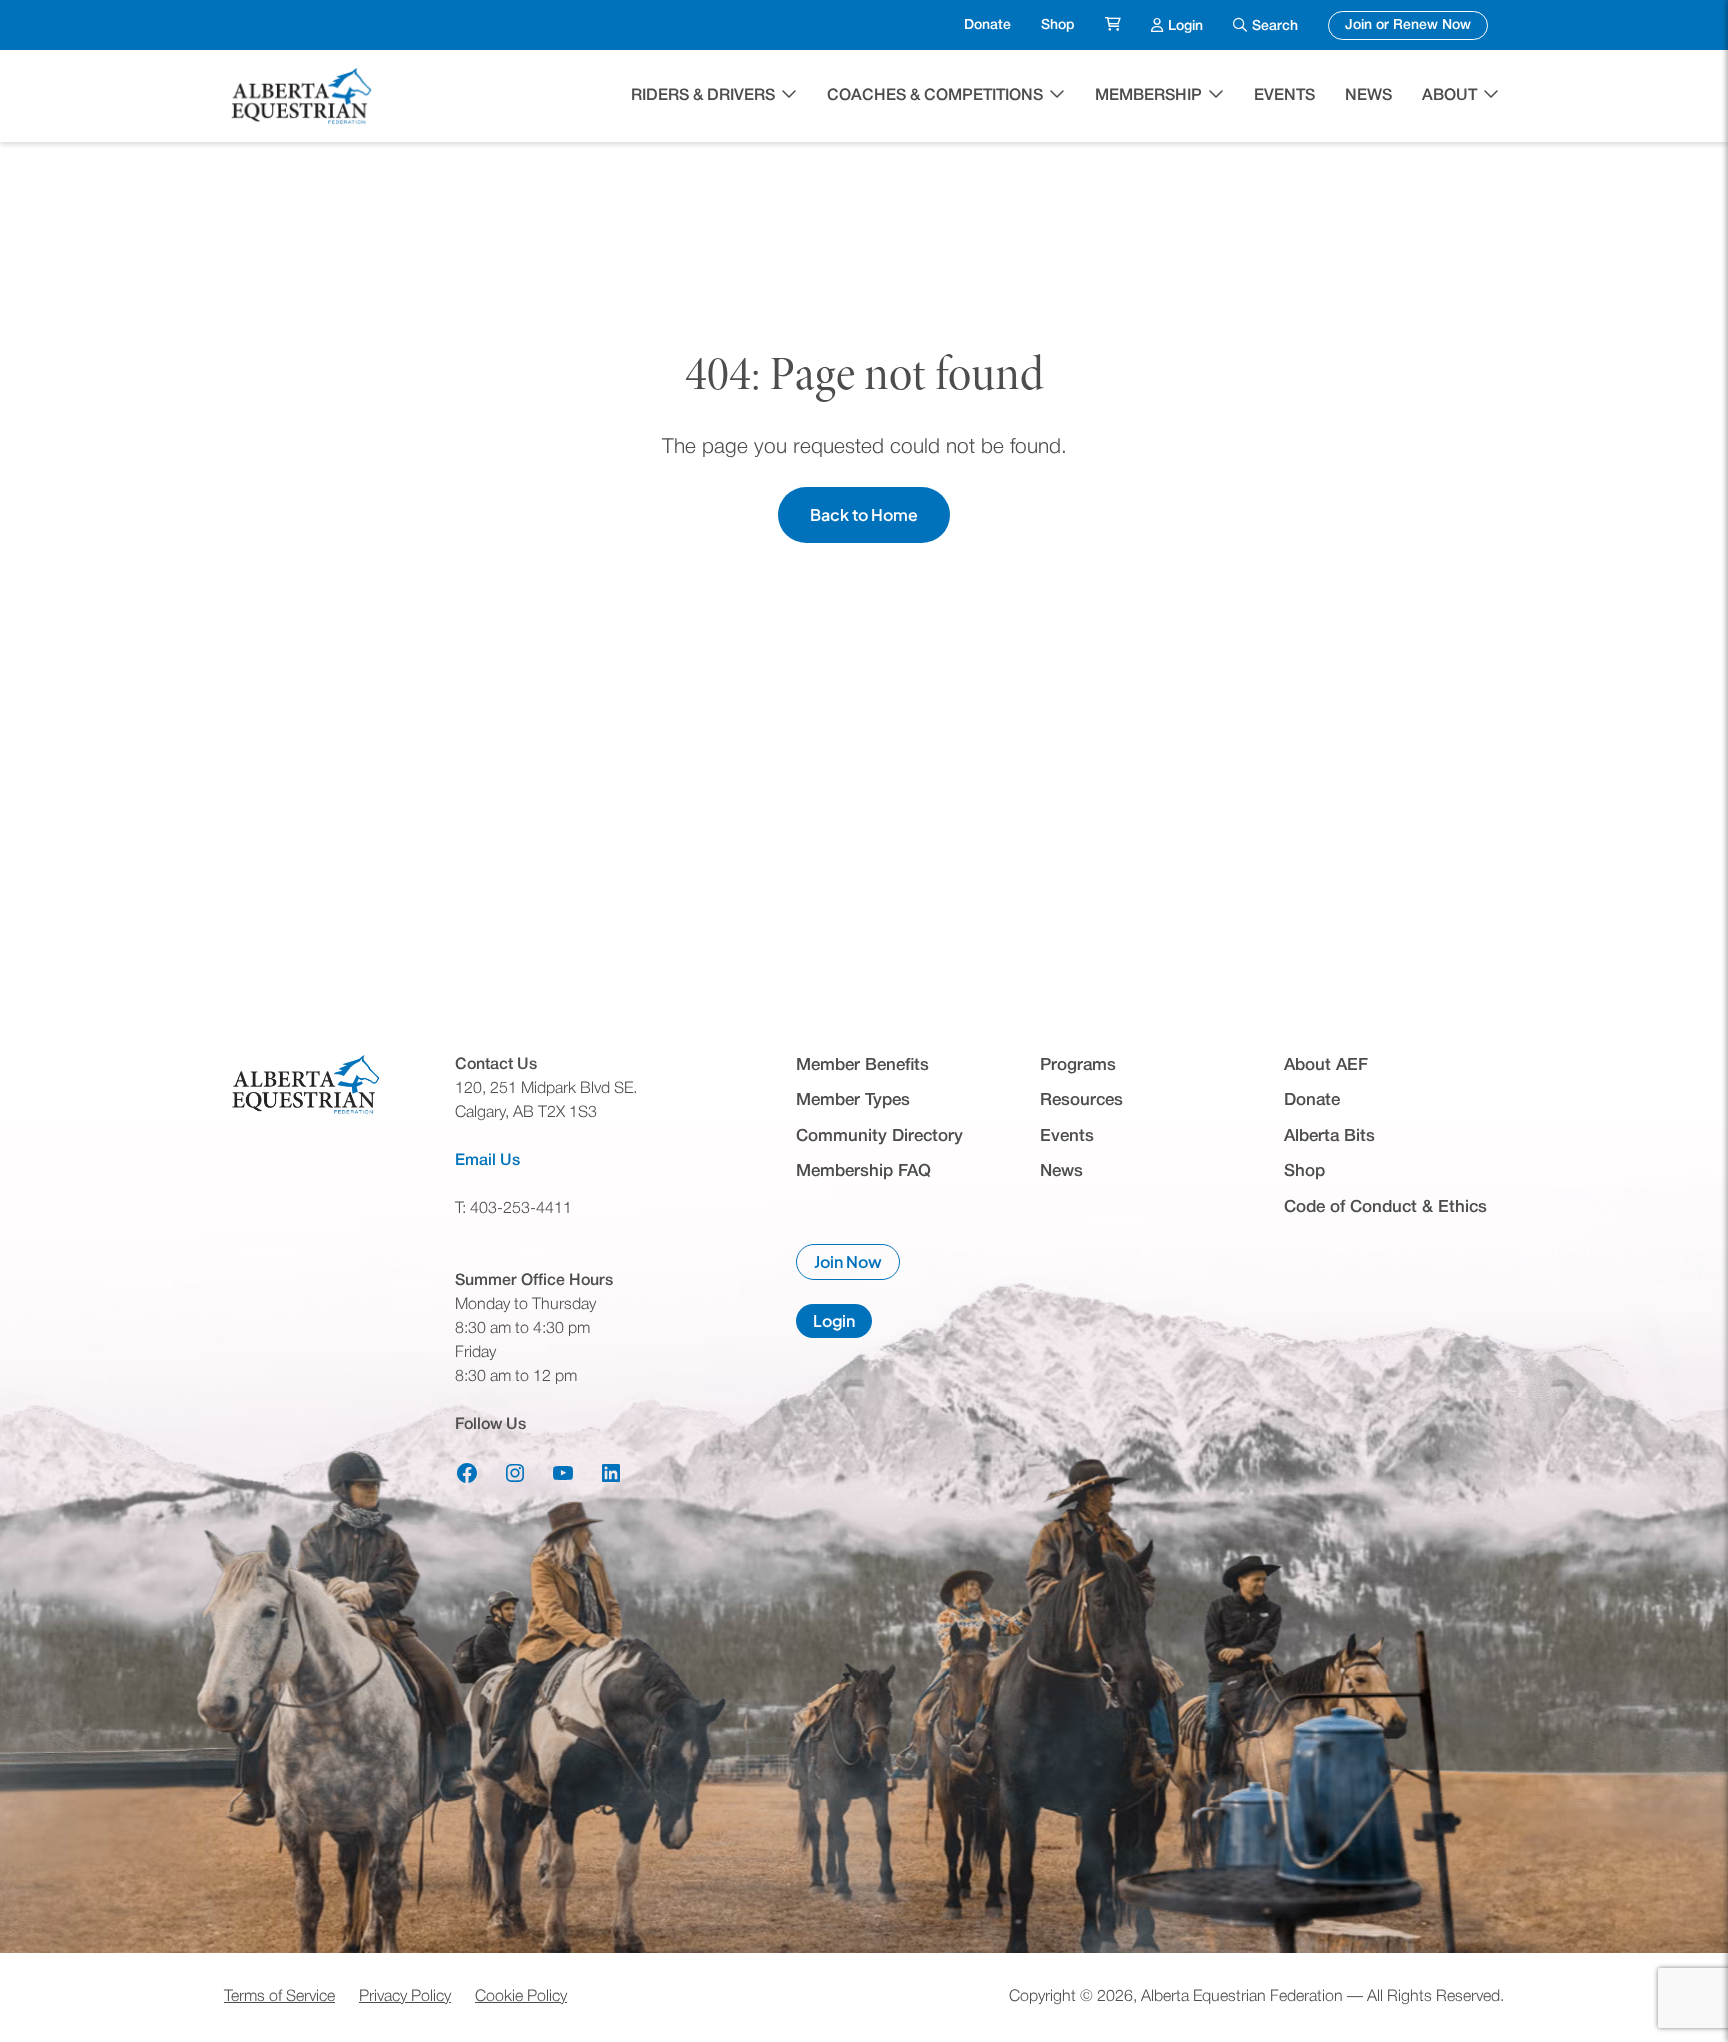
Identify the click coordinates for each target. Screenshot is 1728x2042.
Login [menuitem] (1185, 25)
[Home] (304, 96)
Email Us (487, 1161)
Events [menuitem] (1284, 96)
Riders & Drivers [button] (703, 96)
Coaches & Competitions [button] (935, 96)
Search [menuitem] (1275, 26)
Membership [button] (1148, 96)
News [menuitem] (1368, 96)
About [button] (1449, 96)
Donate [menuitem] (987, 25)
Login (842, 1324)
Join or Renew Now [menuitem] (1416, 25)
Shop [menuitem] (1058, 25)
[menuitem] (1113, 25)
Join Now (857, 1265)
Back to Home (864, 514)
